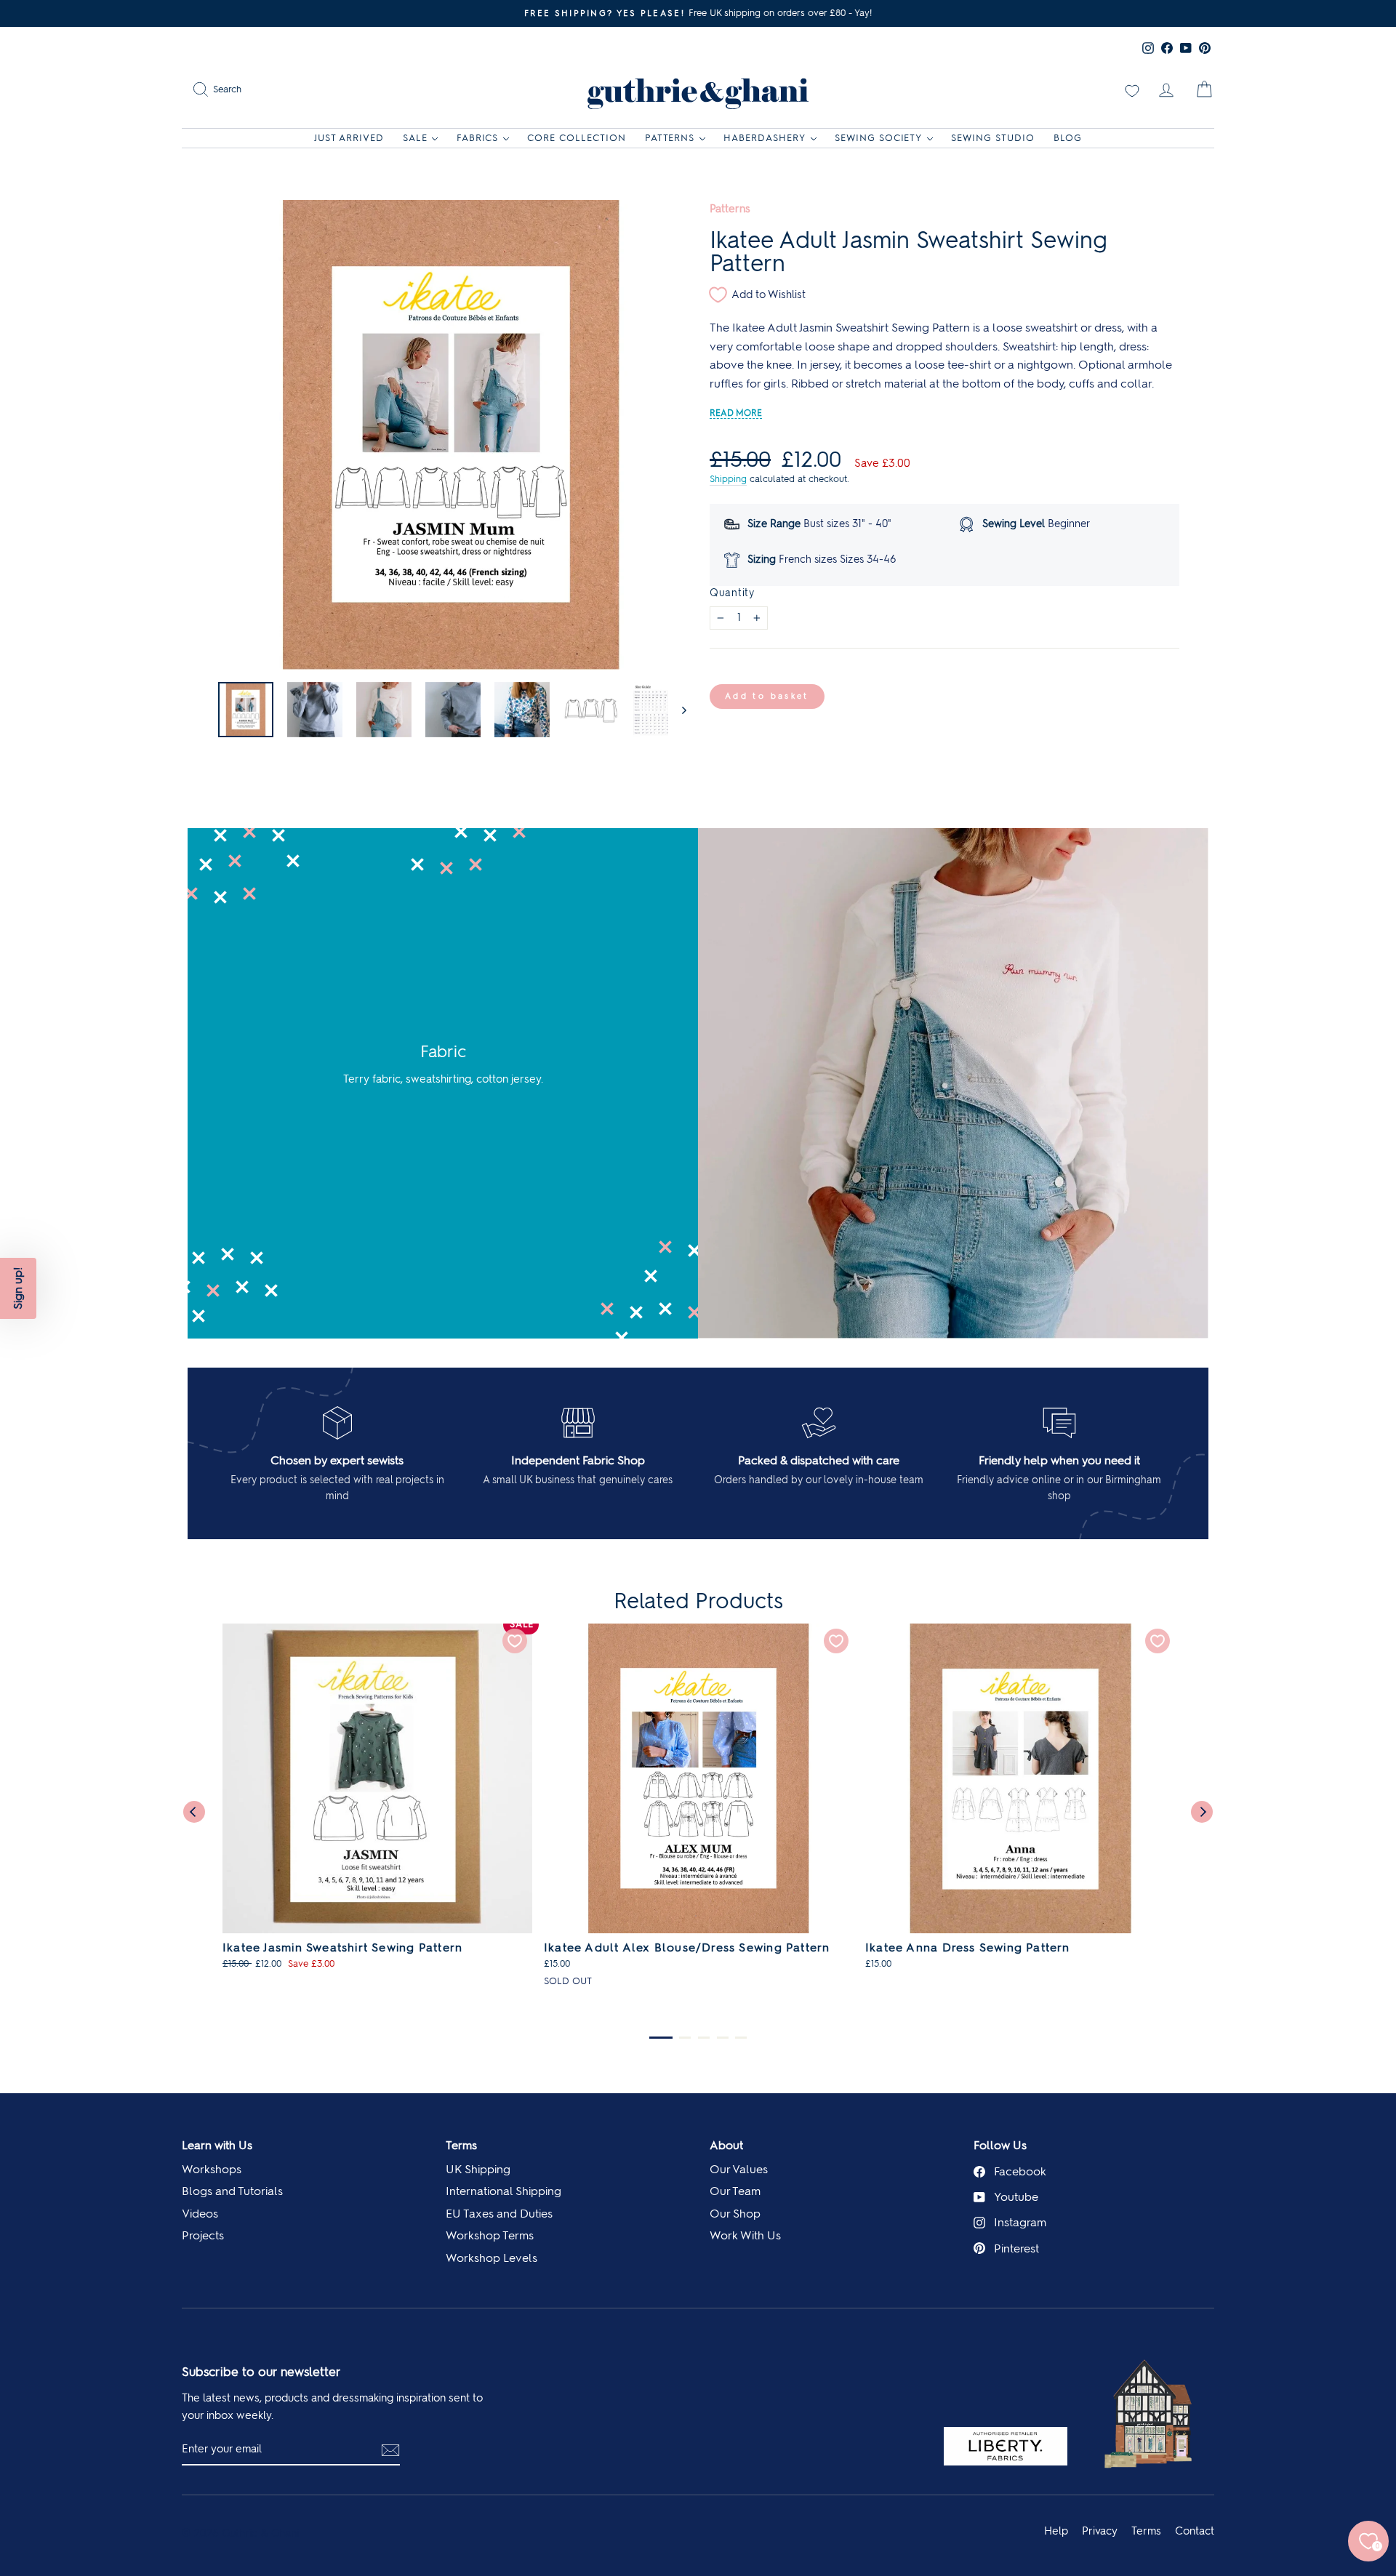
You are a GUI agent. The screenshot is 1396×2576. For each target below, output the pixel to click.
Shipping (728, 479)
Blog (1068, 138)
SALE (415, 138)
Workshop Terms (490, 2235)
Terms (461, 2145)
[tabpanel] (377, 1804)
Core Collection (577, 138)
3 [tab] (704, 2038)
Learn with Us (217, 2145)
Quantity (732, 593)
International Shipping (504, 2191)
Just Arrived (349, 138)
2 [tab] (685, 2038)
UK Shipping (478, 2169)
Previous (194, 1812)
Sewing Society (879, 138)
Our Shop (735, 2214)
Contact (1195, 2531)
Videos (200, 2214)
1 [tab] (661, 2038)
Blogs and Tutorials (232, 2191)
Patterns (670, 138)
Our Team (735, 2191)
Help (1056, 2531)
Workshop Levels (492, 2258)
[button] (18, 1288)
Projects (203, 2235)
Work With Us (745, 2235)
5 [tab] (741, 2038)
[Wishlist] (1132, 89)
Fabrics (478, 138)
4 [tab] (723, 2038)
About (726, 2145)
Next (1202, 1812)
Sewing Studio (993, 138)
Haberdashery (765, 138)
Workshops (212, 2169)
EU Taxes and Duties (499, 2214)
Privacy (1100, 2531)
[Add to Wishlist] (515, 1641)
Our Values (739, 2169)
